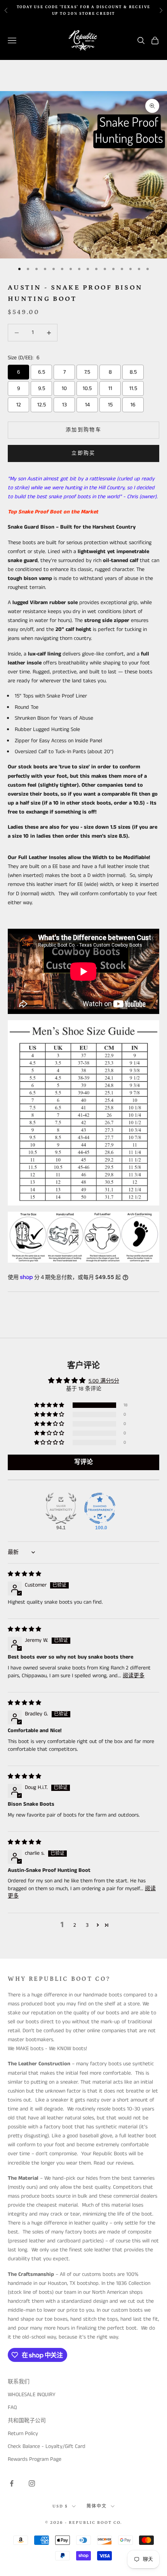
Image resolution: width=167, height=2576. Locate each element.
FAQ (12, 2407)
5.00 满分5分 (104, 1381)
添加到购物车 (83, 430)
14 (87, 405)
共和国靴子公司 (27, 2421)
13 (64, 405)
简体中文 (97, 2506)
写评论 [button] (83, 1462)
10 (64, 388)
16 (133, 405)
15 (110, 405)
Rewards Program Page (35, 2459)
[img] (24, 1574)
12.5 (42, 405)
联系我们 (19, 2382)
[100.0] (100, 1508)
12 (19, 405)
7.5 (87, 372)
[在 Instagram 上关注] (32, 2483)
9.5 (42, 388)
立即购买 (83, 453)
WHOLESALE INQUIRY (32, 2395)
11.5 (133, 388)
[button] (50, 1405)
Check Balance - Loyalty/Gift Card (47, 2446)
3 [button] (87, 1925)
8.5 (133, 372)
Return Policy (23, 2434)
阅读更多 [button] (134, 1676)
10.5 (87, 388)
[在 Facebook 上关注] (12, 2483)
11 (110, 388)
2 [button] (75, 1925)
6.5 (42, 372)
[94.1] (61, 1508)
